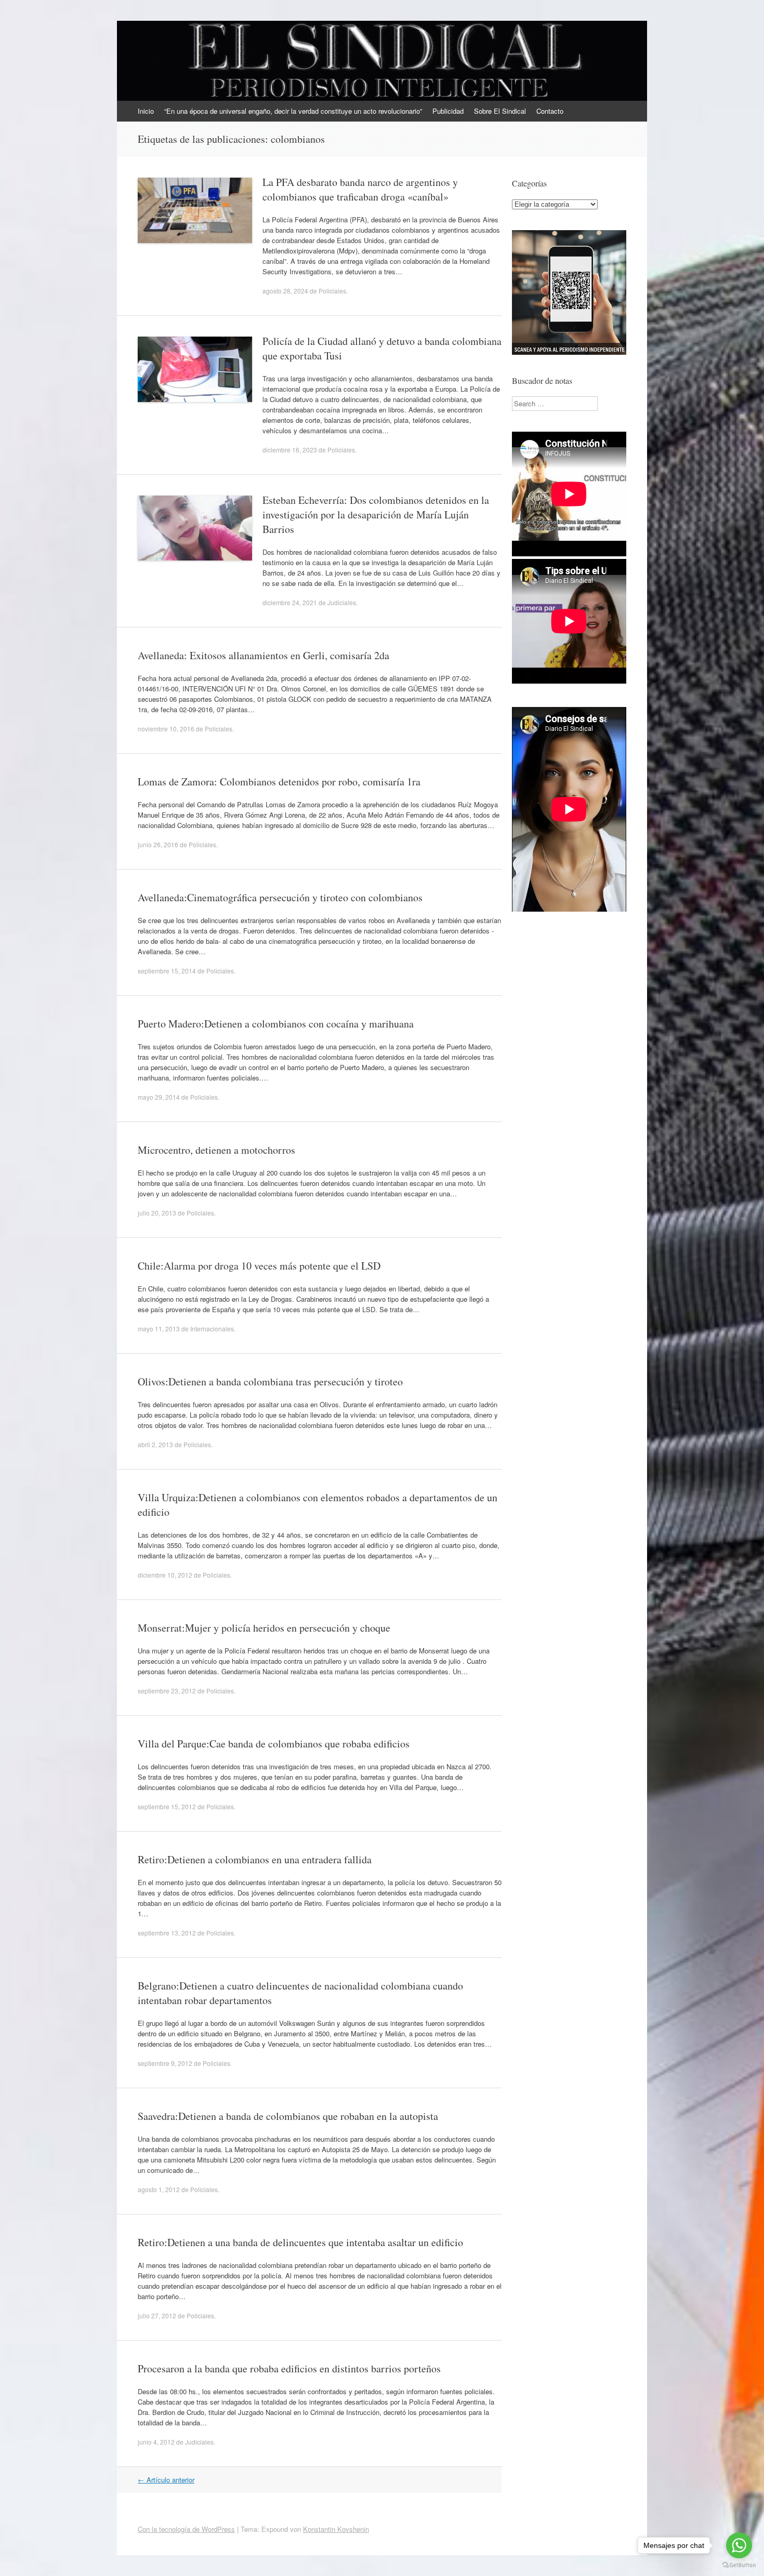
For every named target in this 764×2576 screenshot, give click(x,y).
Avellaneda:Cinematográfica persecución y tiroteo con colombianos (280, 897)
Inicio (146, 111)
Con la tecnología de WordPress (186, 2529)
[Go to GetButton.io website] (739, 2565)
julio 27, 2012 (157, 2315)
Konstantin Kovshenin (336, 2529)
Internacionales (212, 1329)
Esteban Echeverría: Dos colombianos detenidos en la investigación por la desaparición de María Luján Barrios (376, 515)
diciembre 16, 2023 (290, 450)
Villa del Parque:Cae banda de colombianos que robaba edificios (274, 1744)
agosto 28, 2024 (285, 291)
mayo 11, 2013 (159, 1329)
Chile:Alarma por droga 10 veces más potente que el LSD (259, 1266)
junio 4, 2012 (156, 2442)
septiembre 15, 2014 (167, 971)
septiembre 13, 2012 (167, 1933)
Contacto (550, 111)
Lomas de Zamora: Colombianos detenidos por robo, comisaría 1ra (279, 782)
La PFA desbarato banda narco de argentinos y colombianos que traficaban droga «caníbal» (360, 189)
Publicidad (448, 111)
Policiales (332, 291)
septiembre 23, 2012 (167, 1691)
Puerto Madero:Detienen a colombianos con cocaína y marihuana (276, 1024)
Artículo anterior (166, 2480)
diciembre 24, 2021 (290, 602)
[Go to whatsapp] (739, 2545)
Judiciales (342, 602)
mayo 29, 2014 (159, 1097)
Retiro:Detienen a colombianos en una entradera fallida (255, 1859)
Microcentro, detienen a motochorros (216, 1150)
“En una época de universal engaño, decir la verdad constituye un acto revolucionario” (293, 111)
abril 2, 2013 (155, 1444)
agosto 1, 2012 (159, 2189)
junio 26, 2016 (158, 844)
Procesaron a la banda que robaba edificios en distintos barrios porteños (289, 2368)
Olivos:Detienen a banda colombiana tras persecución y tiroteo (270, 1382)
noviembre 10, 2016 (166, 729)
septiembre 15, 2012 (167, 1806)
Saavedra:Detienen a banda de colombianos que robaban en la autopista (288, 2116)
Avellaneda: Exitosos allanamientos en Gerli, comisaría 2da (264, 655)
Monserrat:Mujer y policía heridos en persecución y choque (264, 1628)
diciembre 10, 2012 (165, 1575)
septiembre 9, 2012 (165, 2063)
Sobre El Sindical (500, 111)
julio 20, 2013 (157, 1213)
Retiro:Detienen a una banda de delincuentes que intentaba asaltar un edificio (300, 2242)
